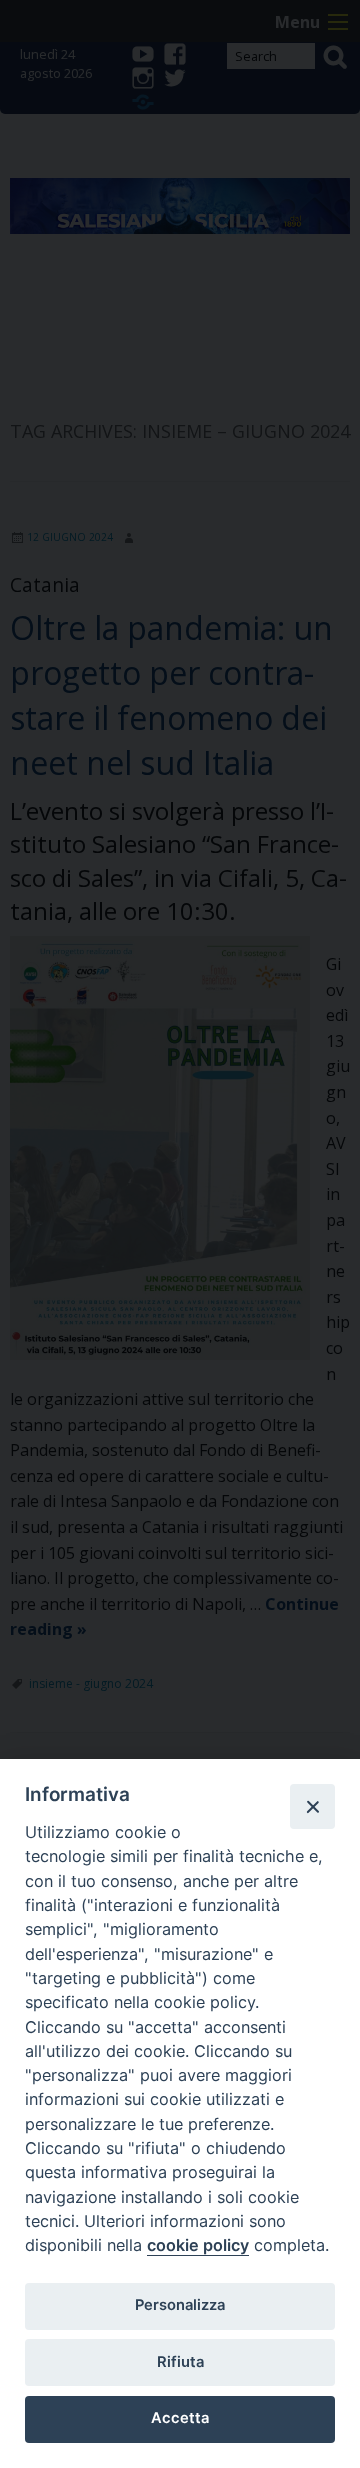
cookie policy (198, 2245)
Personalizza (180, 2305)
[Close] (312, 1806)
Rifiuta (180, 2362)
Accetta (180, 2418)
